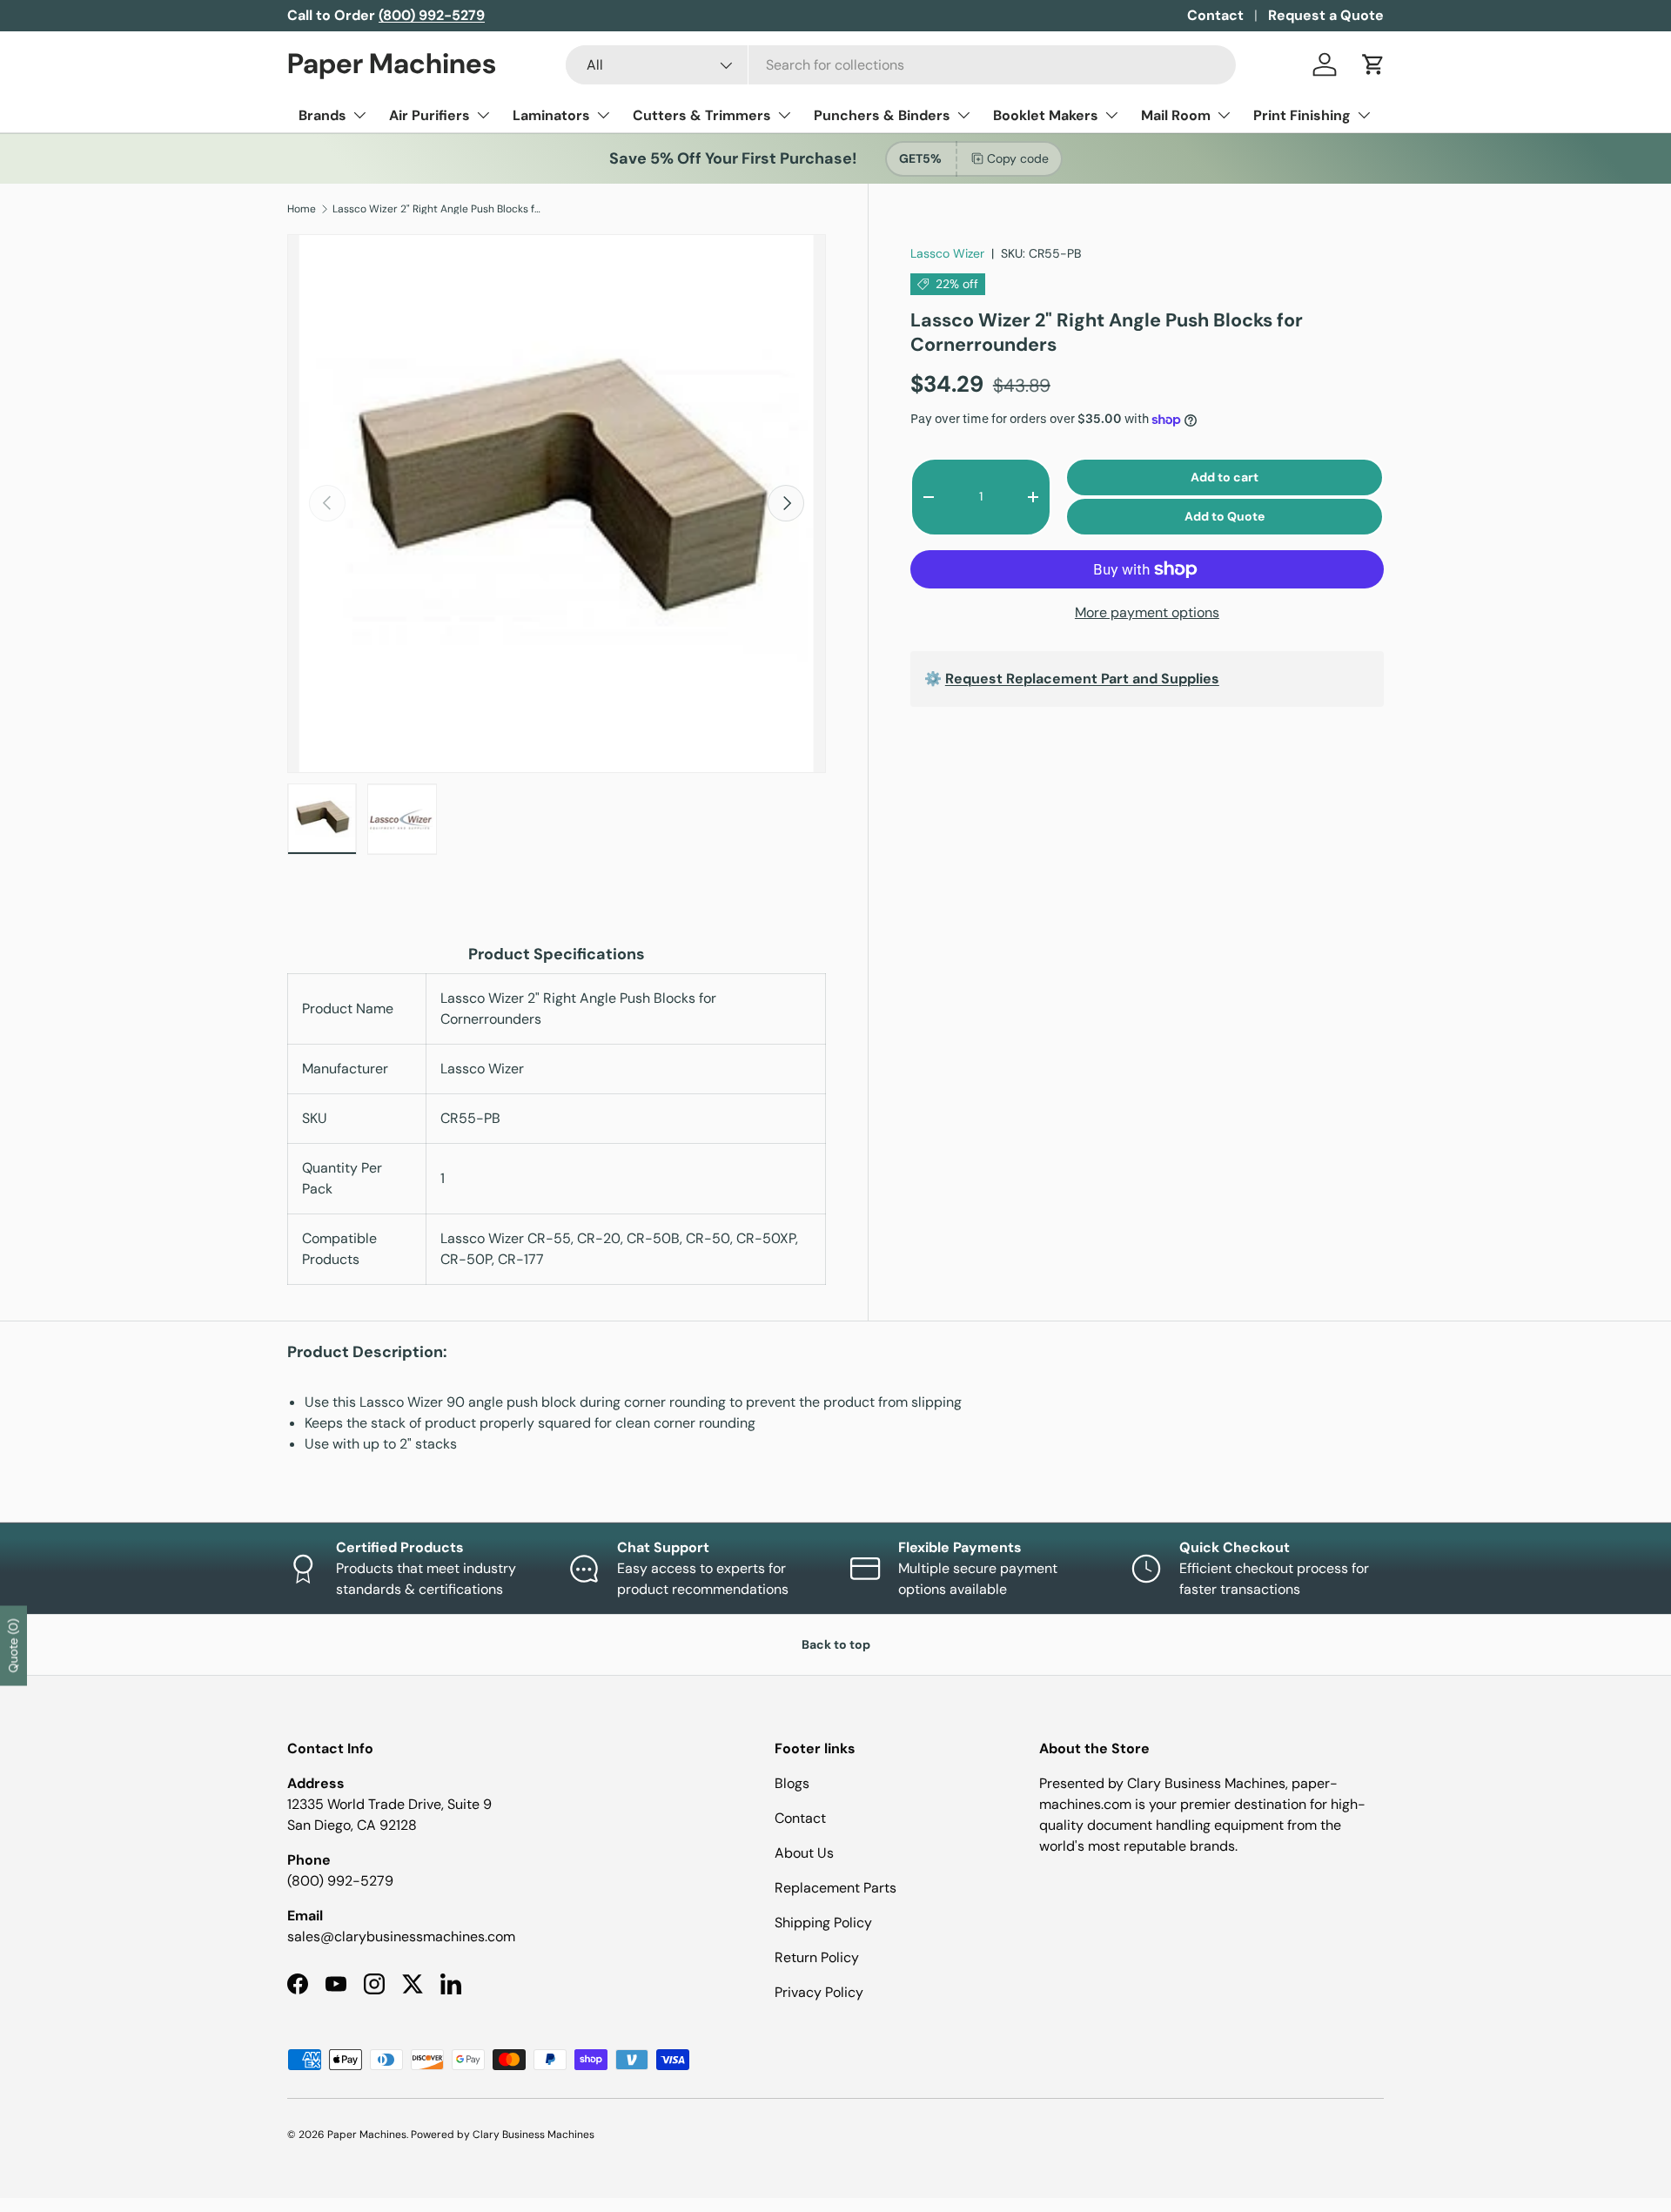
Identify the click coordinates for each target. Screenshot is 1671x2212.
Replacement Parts (835, 1888)
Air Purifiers (429, 115)
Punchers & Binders (882, 115)
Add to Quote (1225, 516)
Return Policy (817, 1957)
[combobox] (901, 65)
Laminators (551, 115)
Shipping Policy (823, 1923)
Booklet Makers (1046, 115)
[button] (1373, 64)
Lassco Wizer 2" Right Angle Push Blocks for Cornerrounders (437, 209)
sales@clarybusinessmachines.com (401, 1936)
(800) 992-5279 (340, 1881)
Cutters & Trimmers (702, 115)
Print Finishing (1302, 115)
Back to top (836, 1644)
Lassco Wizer (947, 253)
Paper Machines (367, 2135)
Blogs (792, 1783)
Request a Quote (1326, 15)
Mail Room (1176, 115)
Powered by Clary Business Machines (503, 2135)
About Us (804, 1853)
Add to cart (1225, 477)
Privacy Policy (819, 1992)
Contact (1215, 15)
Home (302, 209)
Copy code (1018, 158)
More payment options (1147, 612)
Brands (322, 115)
